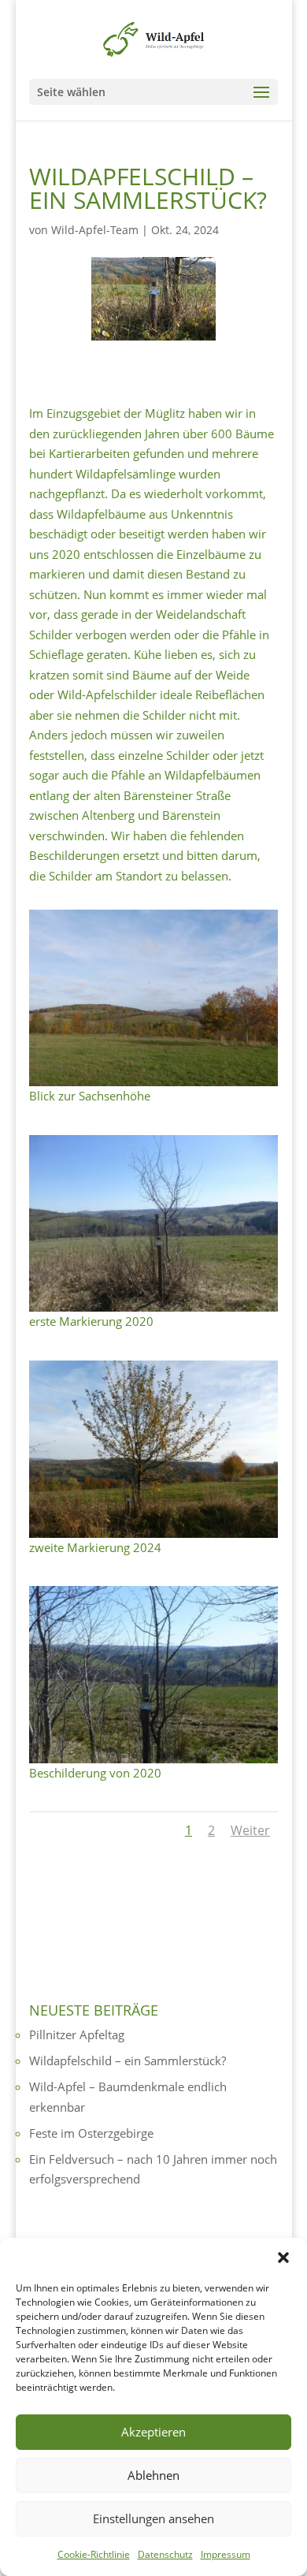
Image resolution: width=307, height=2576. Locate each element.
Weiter (250, 1830)
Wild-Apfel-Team (95, 230)
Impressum (226, 2554)
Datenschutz (165, 2554)
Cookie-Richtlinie (94, 2554)
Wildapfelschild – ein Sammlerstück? (128, 2060)
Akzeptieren (153, 2432)
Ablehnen (153, 2475)
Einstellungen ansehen (153, 2518)
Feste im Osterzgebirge (91, 2133)
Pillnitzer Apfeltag (77, 2034)
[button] (283, 2258)
